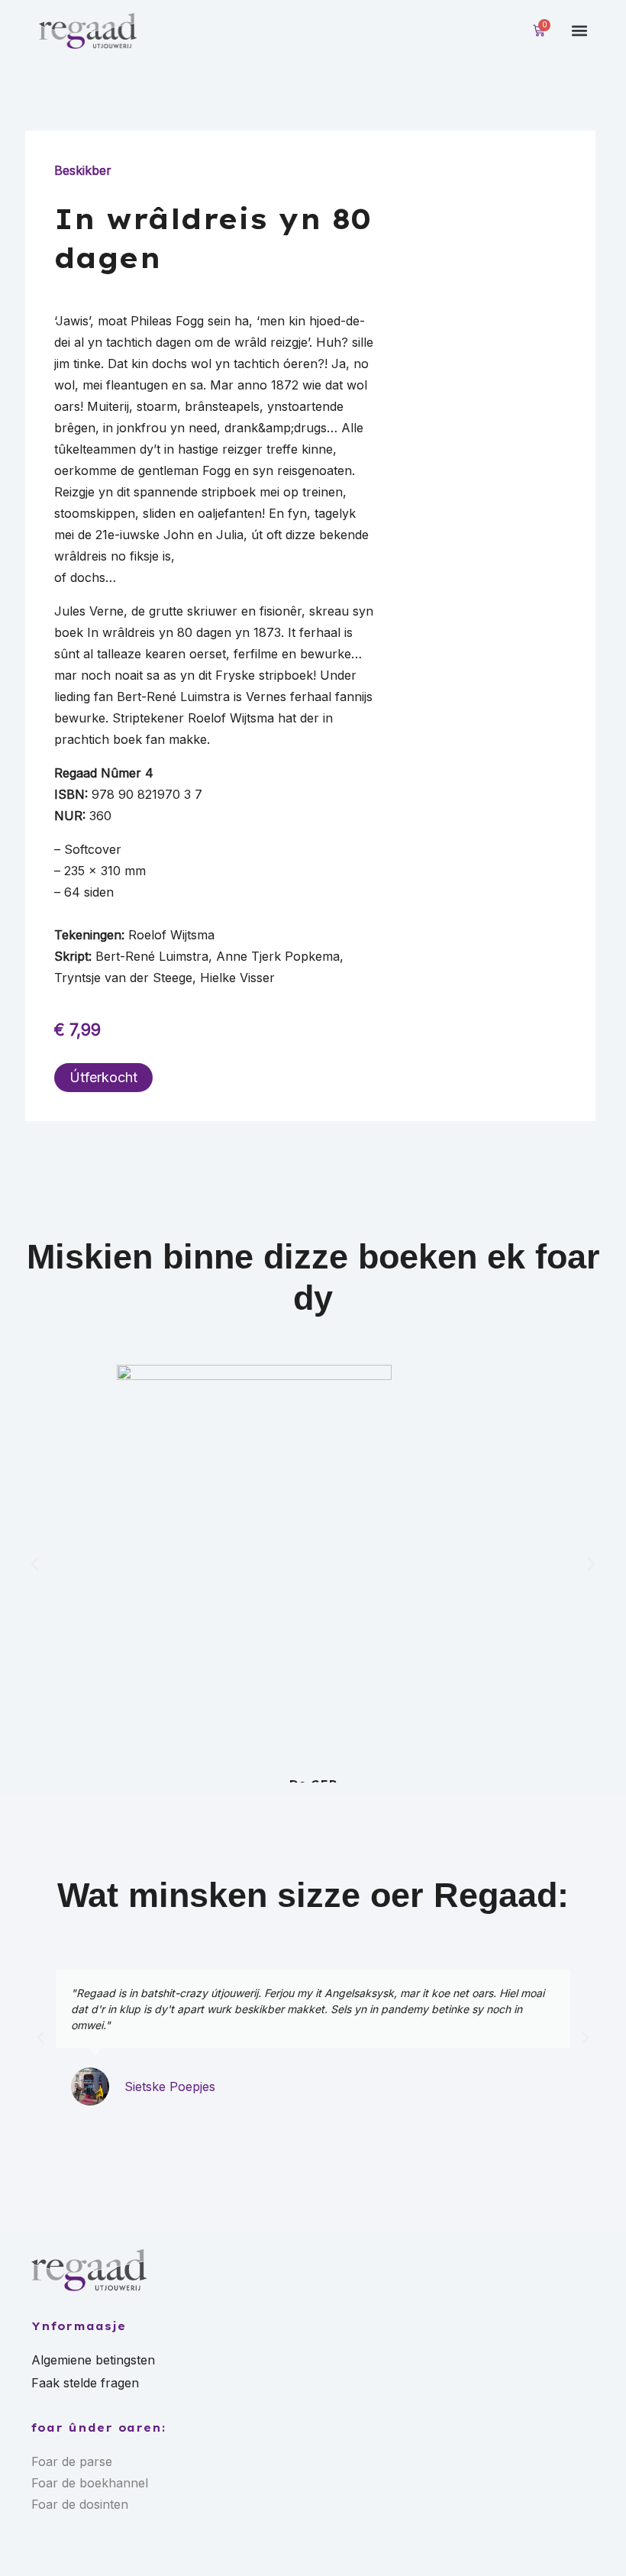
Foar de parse (72, 2461)
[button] (580, 31)
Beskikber (83, 170)
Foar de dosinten (80, 2504)
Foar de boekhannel (90, 2483)
